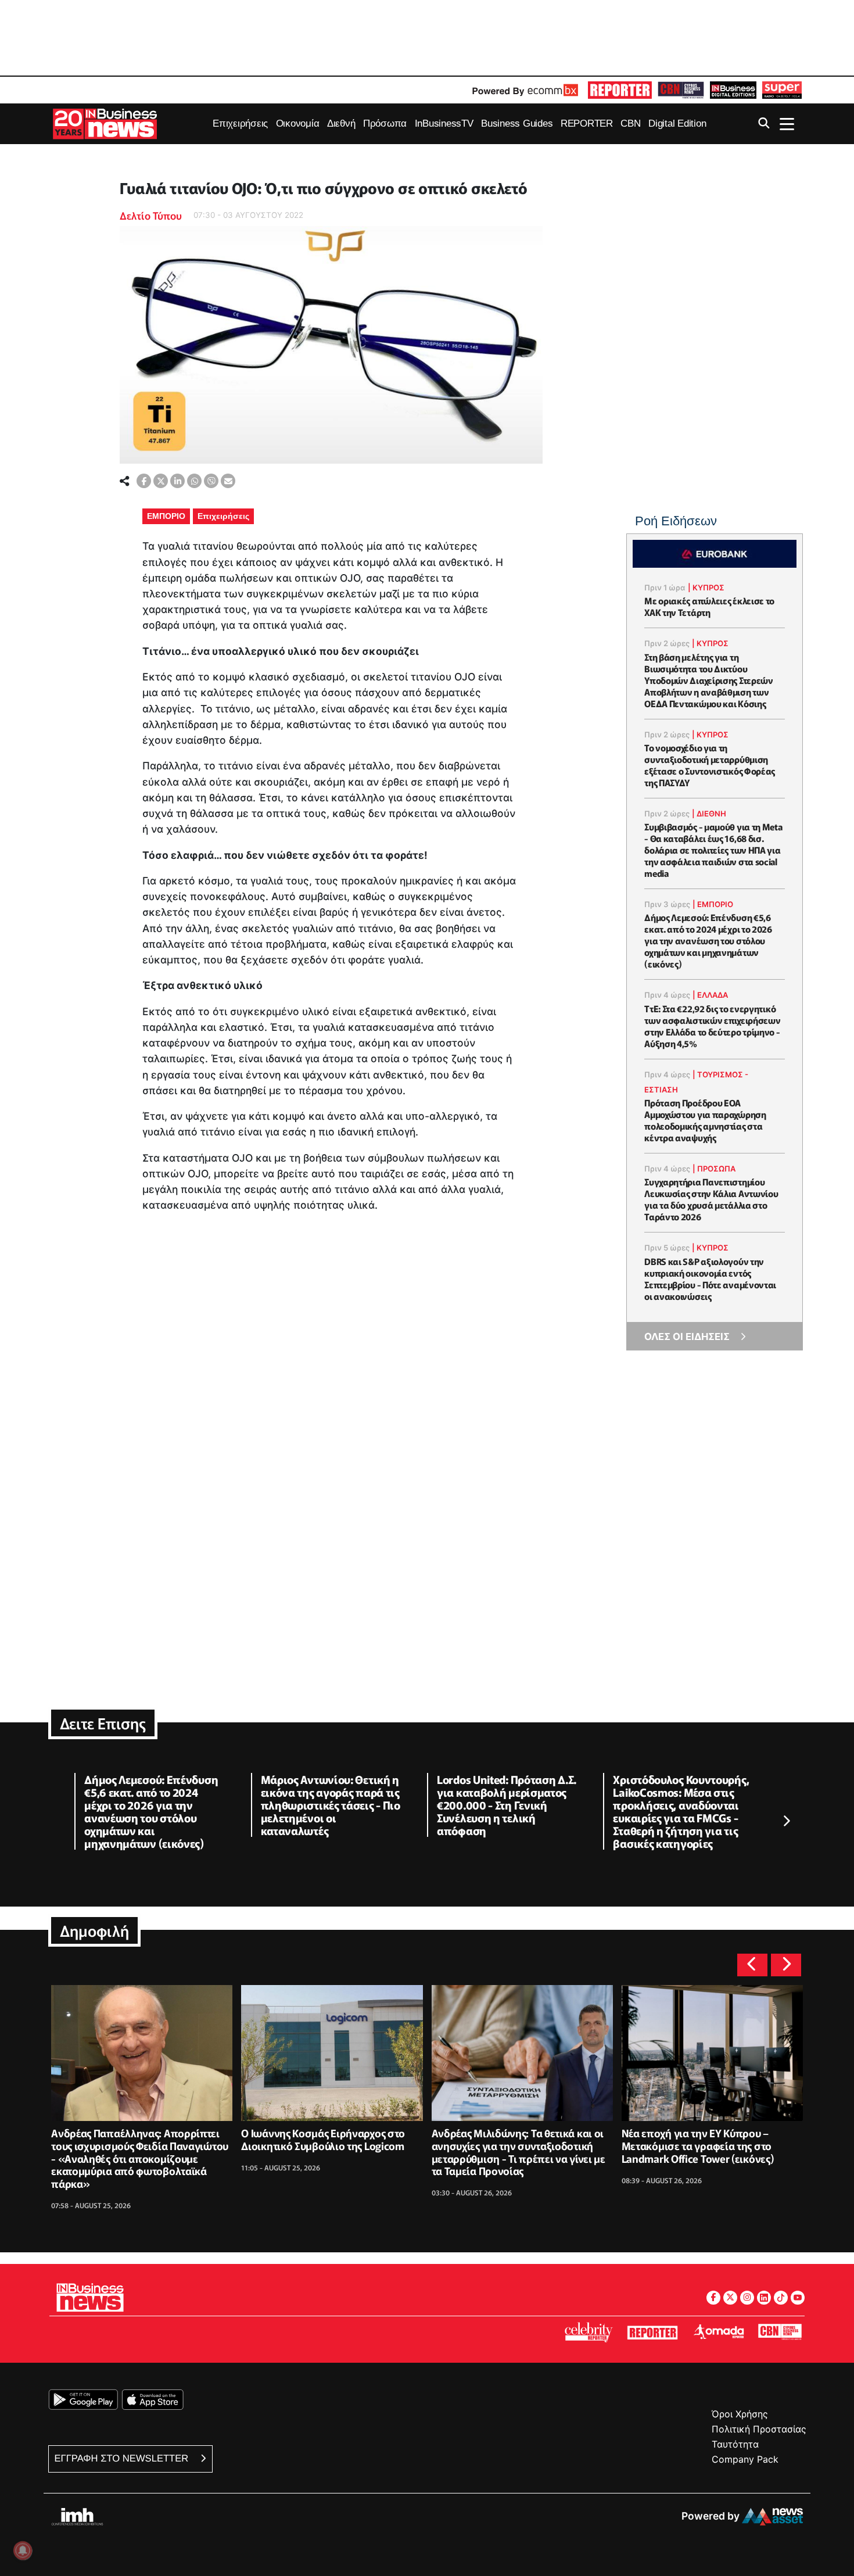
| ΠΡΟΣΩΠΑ (714, 1169)
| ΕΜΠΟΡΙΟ (713, 904)
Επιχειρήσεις (223, 516)
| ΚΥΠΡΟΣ (706, 587)
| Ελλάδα (710, 995)
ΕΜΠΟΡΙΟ (166, 516)
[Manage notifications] (23, 2550)
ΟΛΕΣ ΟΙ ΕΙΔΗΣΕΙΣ (687, 1337)
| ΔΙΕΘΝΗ (709, 814)
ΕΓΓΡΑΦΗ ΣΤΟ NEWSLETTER (123, 2458)
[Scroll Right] (786, 1822)
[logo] (620, 90)
